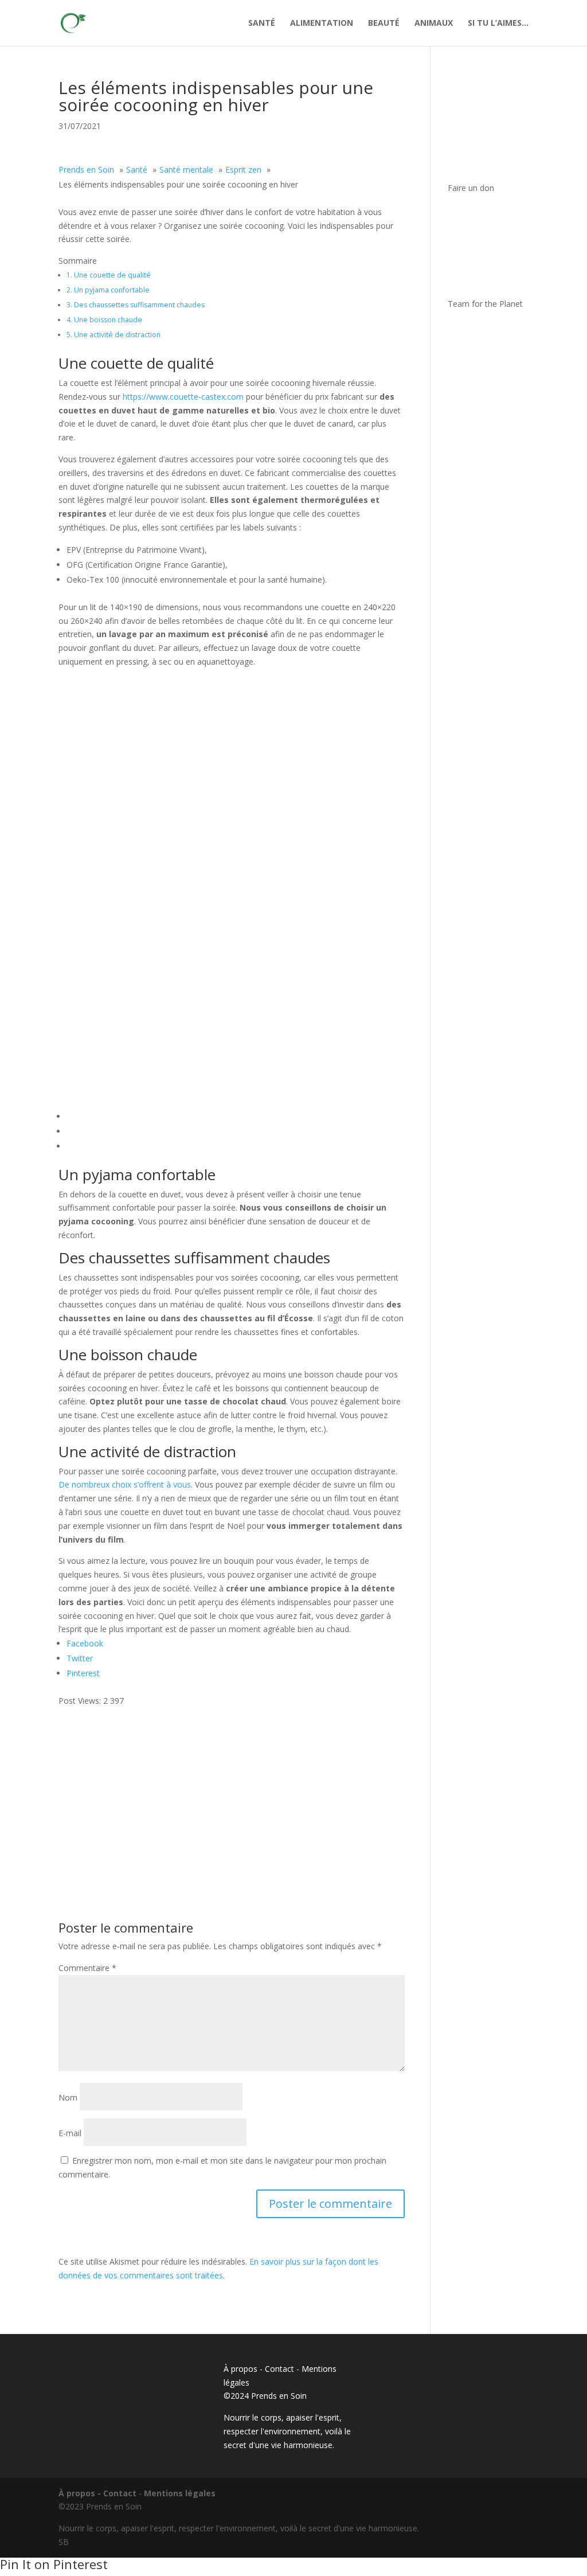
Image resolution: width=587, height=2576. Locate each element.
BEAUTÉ (384, 24)
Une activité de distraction (114, 335)
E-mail (70, 2133)
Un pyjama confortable (108, 290)
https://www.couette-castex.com (183, 397)
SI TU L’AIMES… (498, 24)
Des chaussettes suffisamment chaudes (136, 305)
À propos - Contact (259, 2369)
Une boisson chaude (104, 320)
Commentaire (87, 1968)
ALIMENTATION (322, 24)
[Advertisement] (231, 1788)
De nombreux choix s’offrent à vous (125, 1484)
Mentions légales (180, 2493)
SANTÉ (262, 24)
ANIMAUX (434, 24)
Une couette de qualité (109, 275)
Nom (68, 2097)
